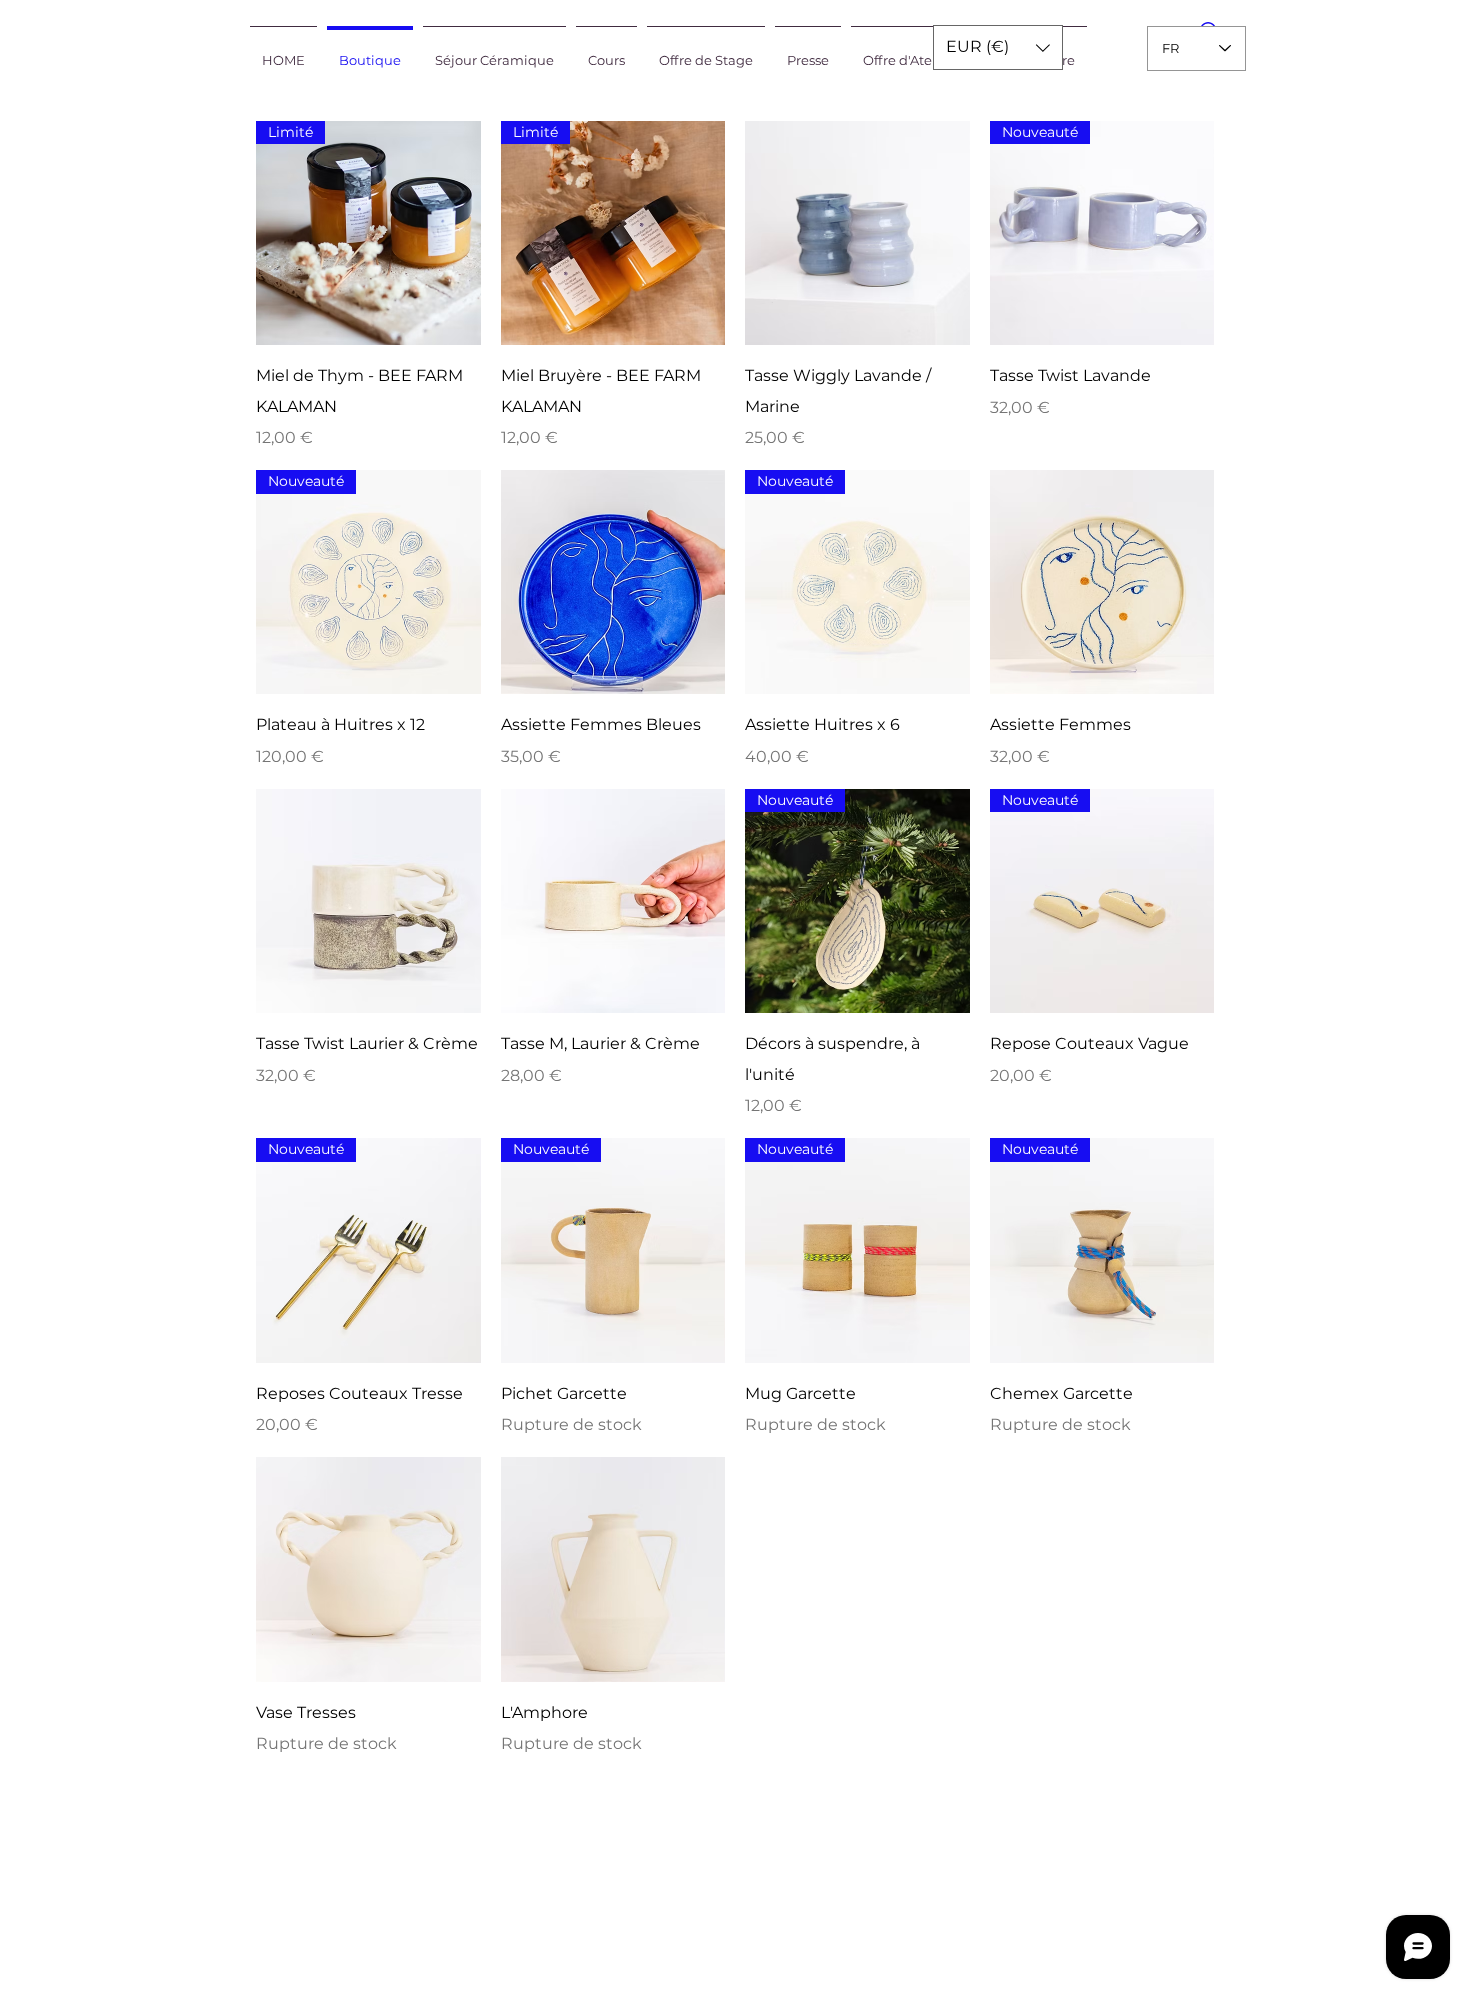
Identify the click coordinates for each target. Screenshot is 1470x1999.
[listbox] (998, 47)
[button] (998, 47)
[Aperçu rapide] (857, 233)
